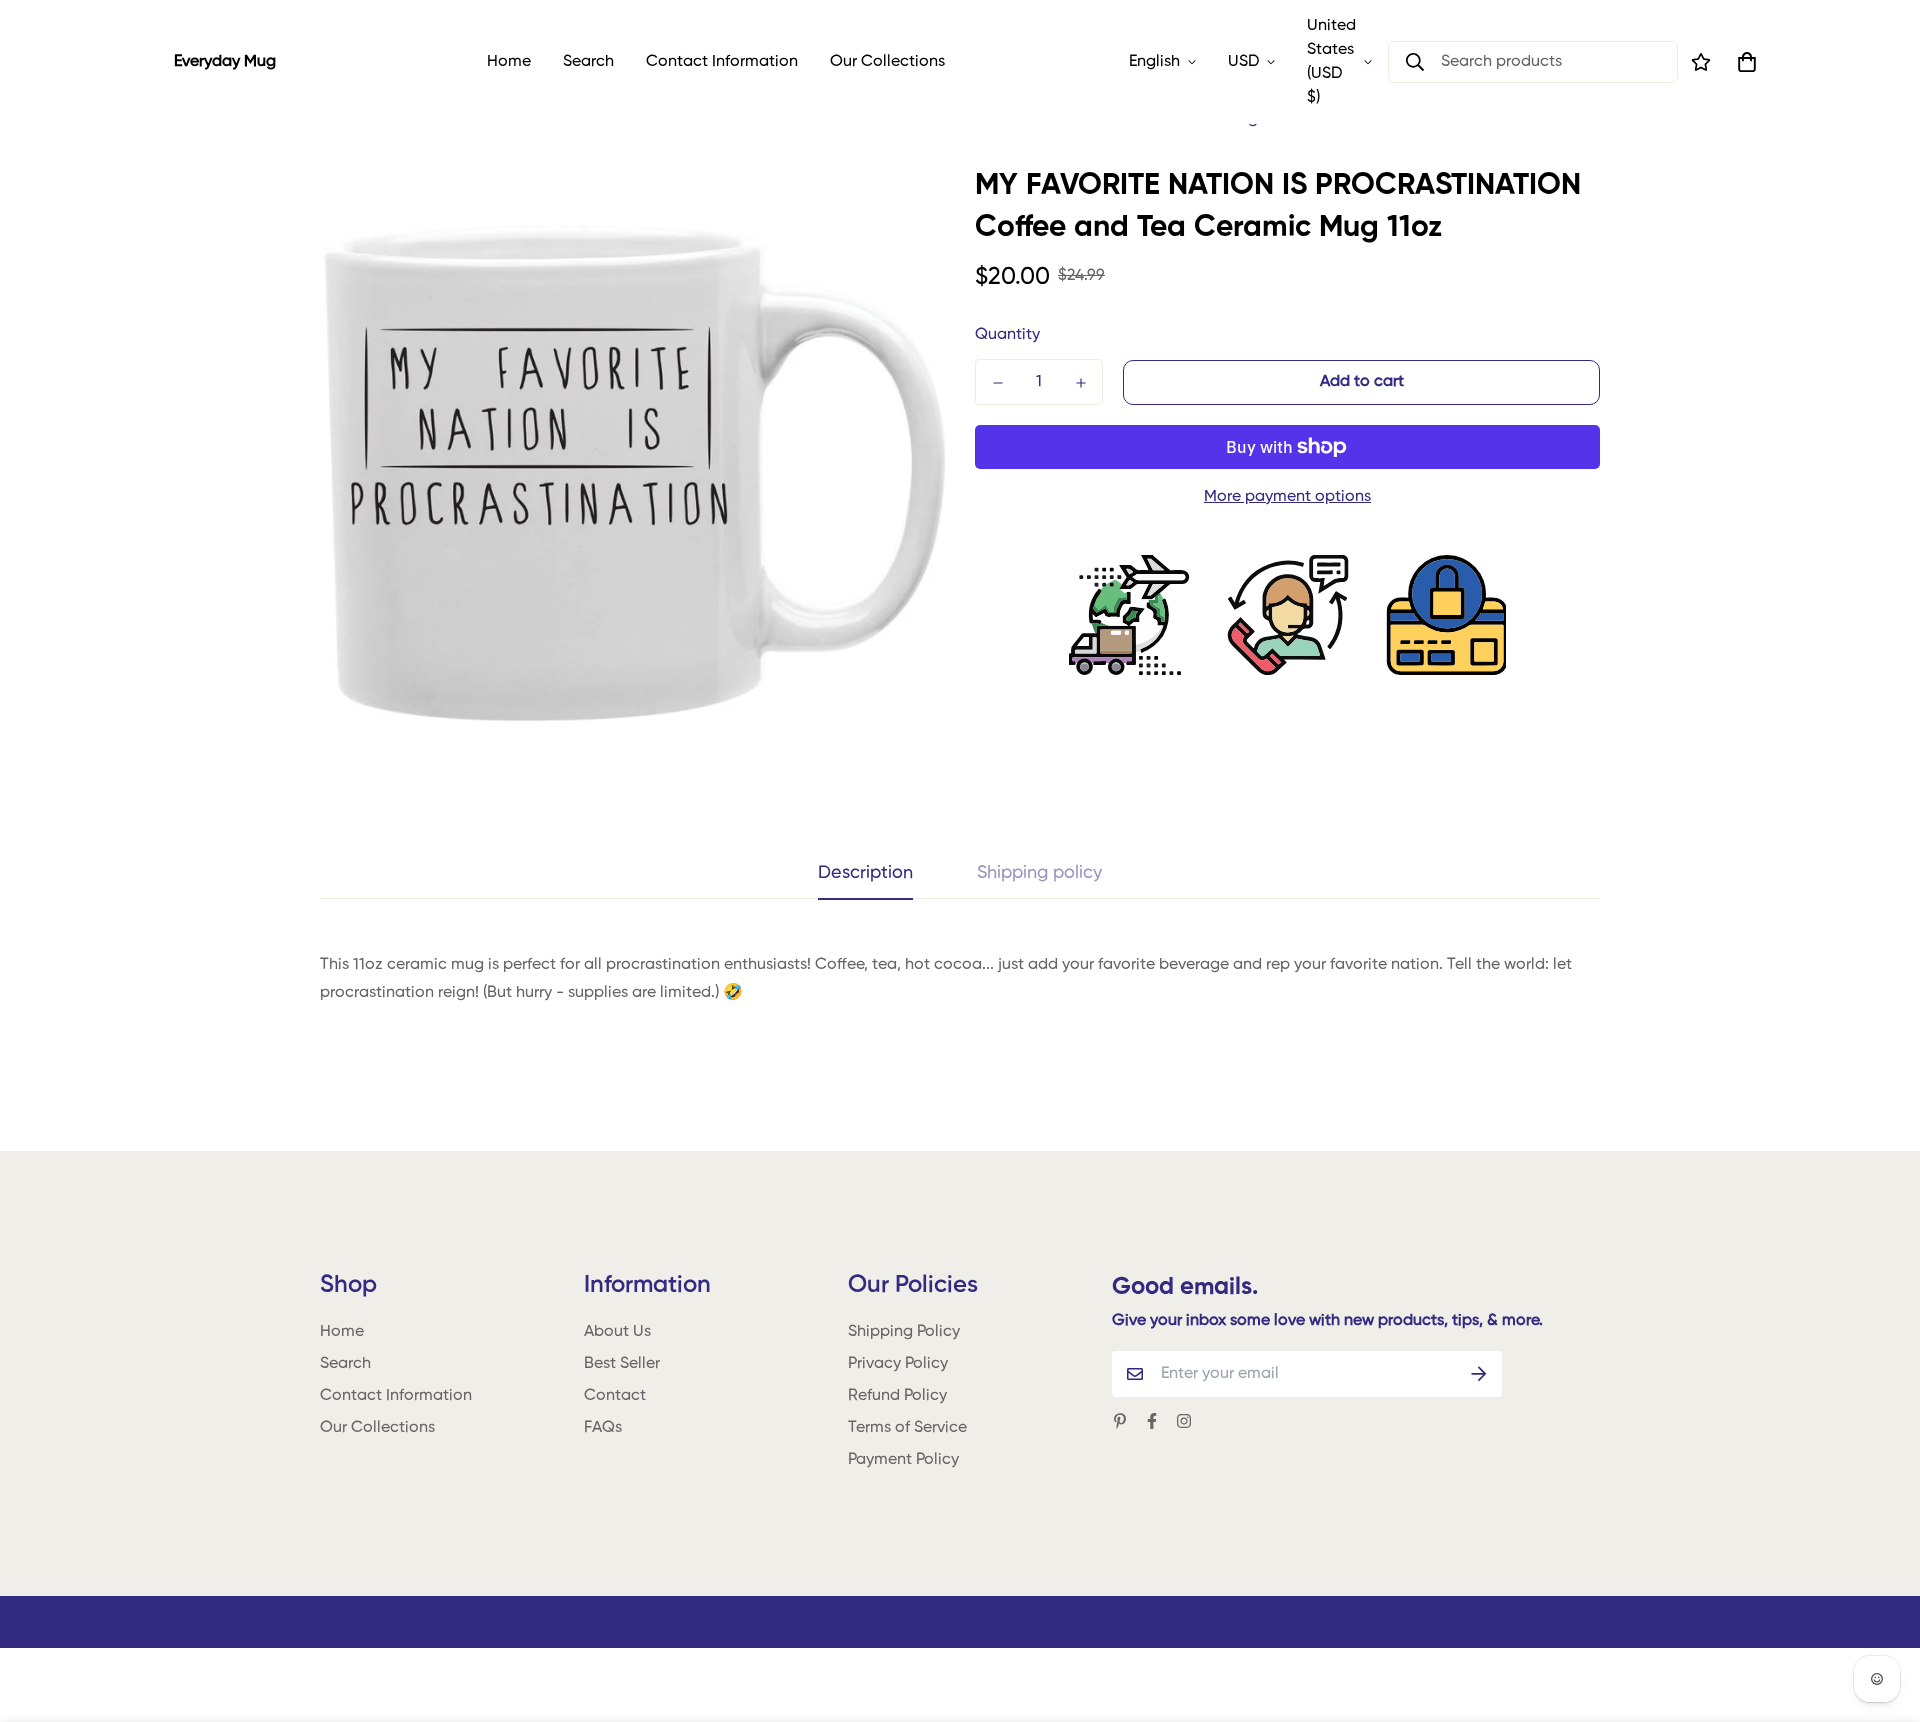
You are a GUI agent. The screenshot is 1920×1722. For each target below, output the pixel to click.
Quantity (1007, 335)
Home (509, 62)
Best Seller (622, 1364)
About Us (617, 1332)
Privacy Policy (898, 1364)
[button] (1743, 62)
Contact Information (722, 62)
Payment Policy (903, 1460)
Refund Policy (897, 1396)
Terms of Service (907, 1428)
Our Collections (887, 62)
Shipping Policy (904, 1332)
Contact (615, 1396)
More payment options (1287, 497)
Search (588, 62)
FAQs (603, 1428)
